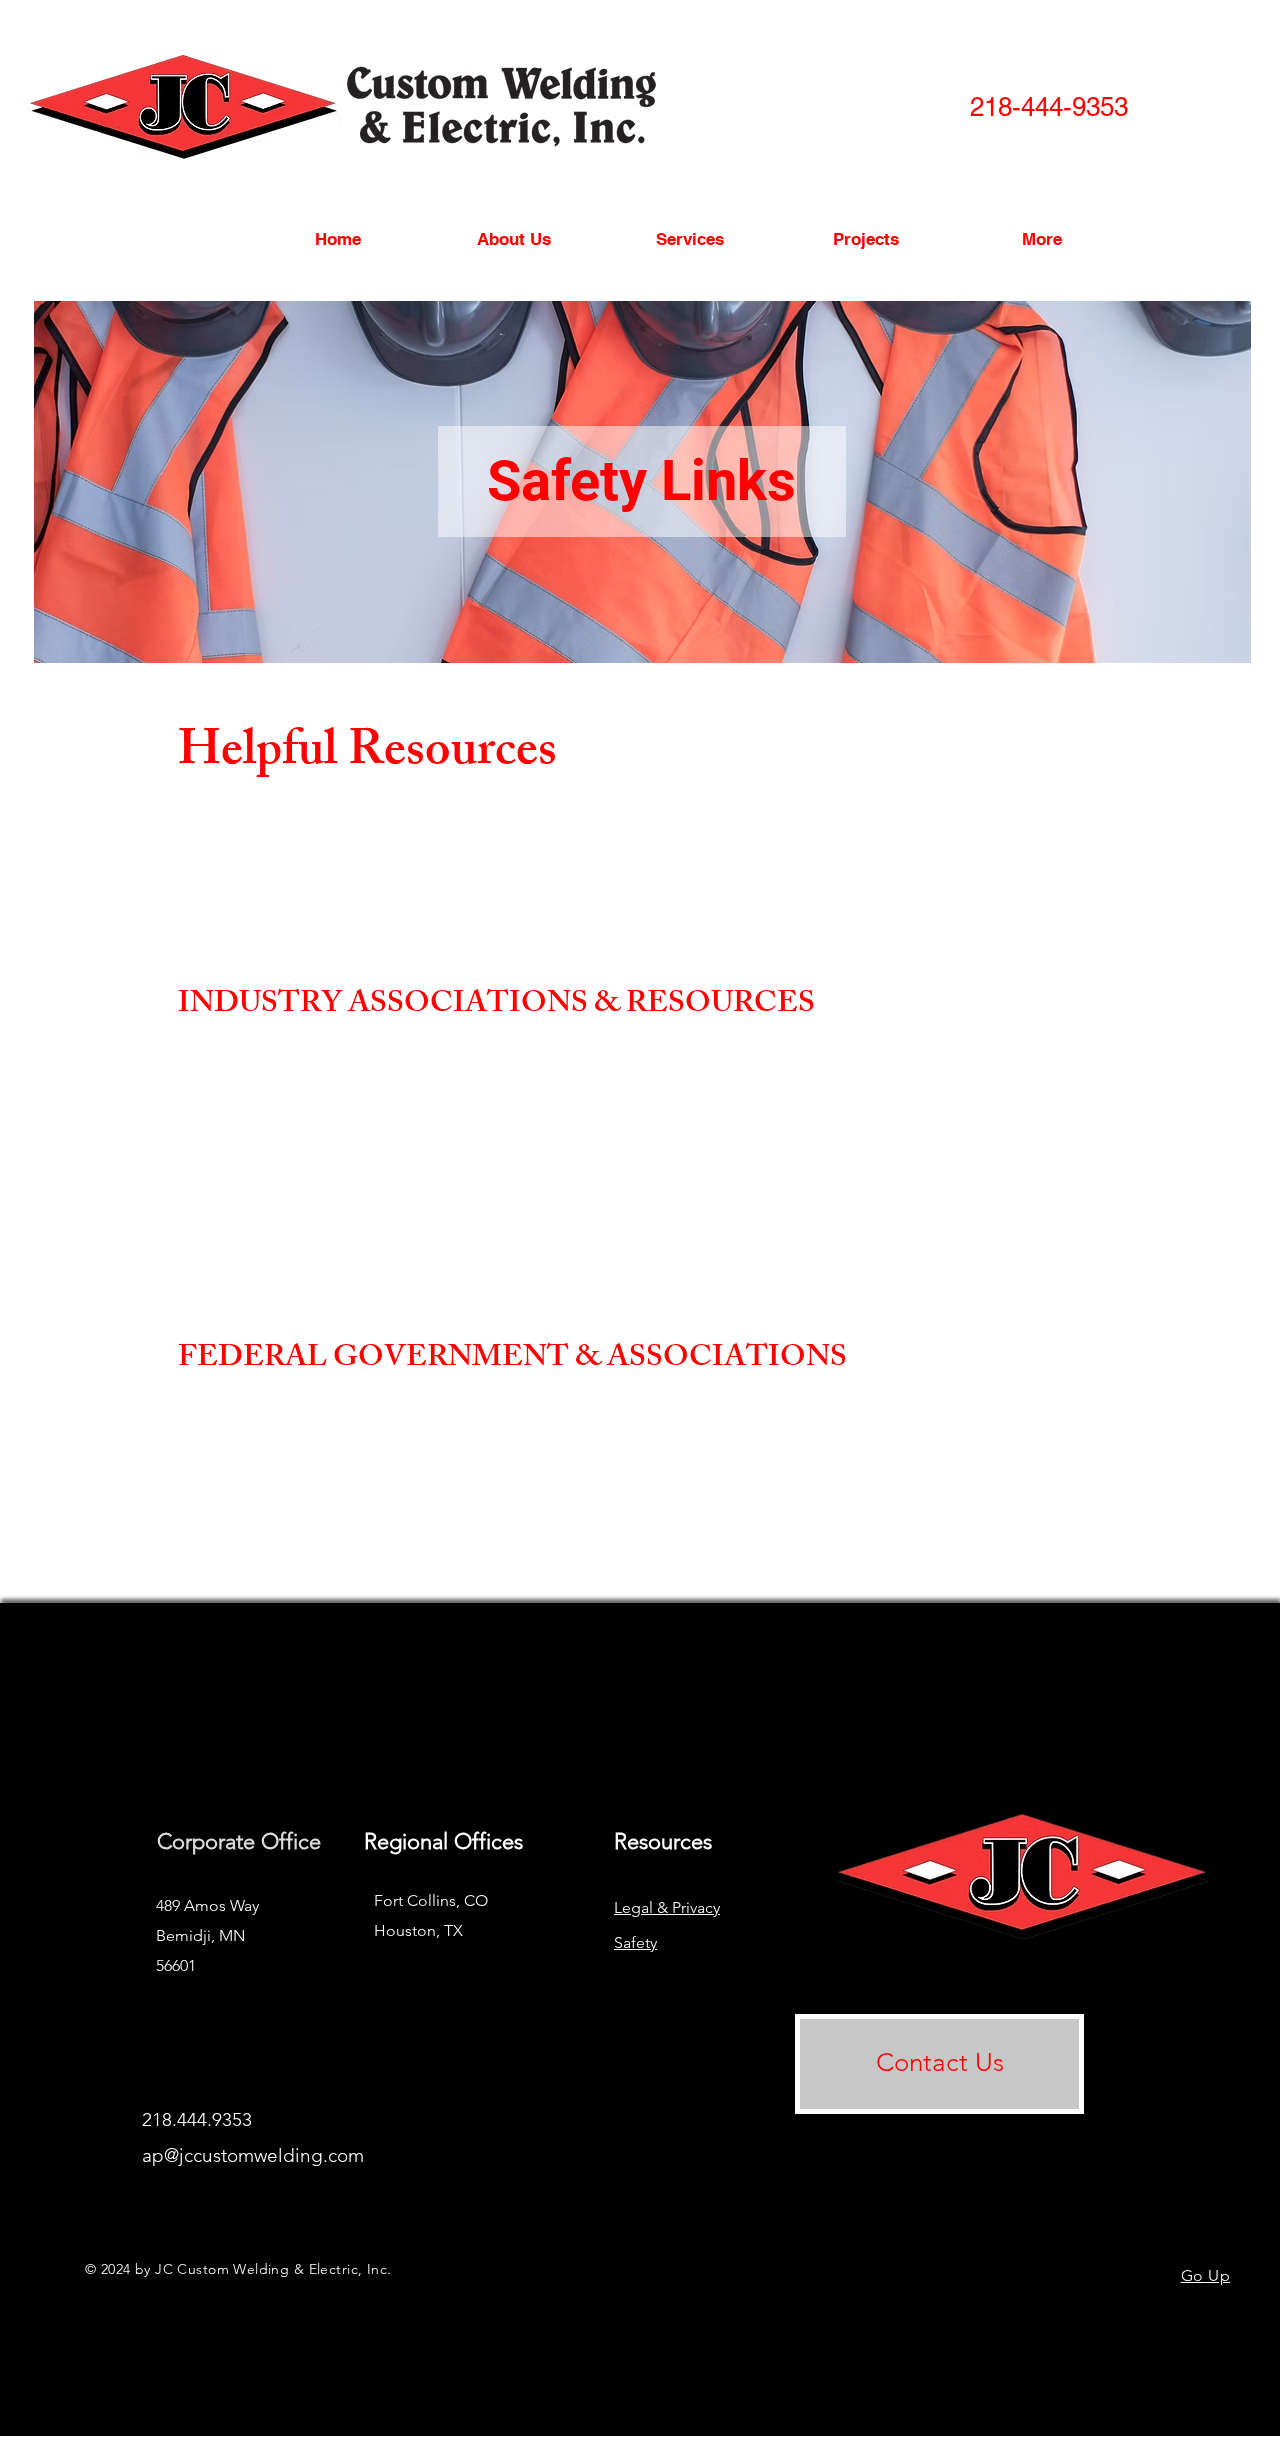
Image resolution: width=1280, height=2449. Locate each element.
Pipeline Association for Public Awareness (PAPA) (371, 1169)
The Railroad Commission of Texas (322, 1470)
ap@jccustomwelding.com (253, 2155)
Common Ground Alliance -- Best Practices (349, 846)
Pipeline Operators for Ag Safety (312, 1248)
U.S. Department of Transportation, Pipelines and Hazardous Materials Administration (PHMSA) (527, 1497)
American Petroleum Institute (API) (324, 1063)
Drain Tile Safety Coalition (295, 1275)
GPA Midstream (262, 1116)
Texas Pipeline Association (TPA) (317, 1195)
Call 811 (234, 873)
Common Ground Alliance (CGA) (319, 820)
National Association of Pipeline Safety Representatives (385, 1418)
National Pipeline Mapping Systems (323, 1444)
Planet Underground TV (287, 926)
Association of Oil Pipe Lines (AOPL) (331, 1090)
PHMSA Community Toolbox (307, 1523)
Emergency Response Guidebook (314, 899)
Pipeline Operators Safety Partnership (330, 1222)
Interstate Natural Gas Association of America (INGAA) (391, 1143)
